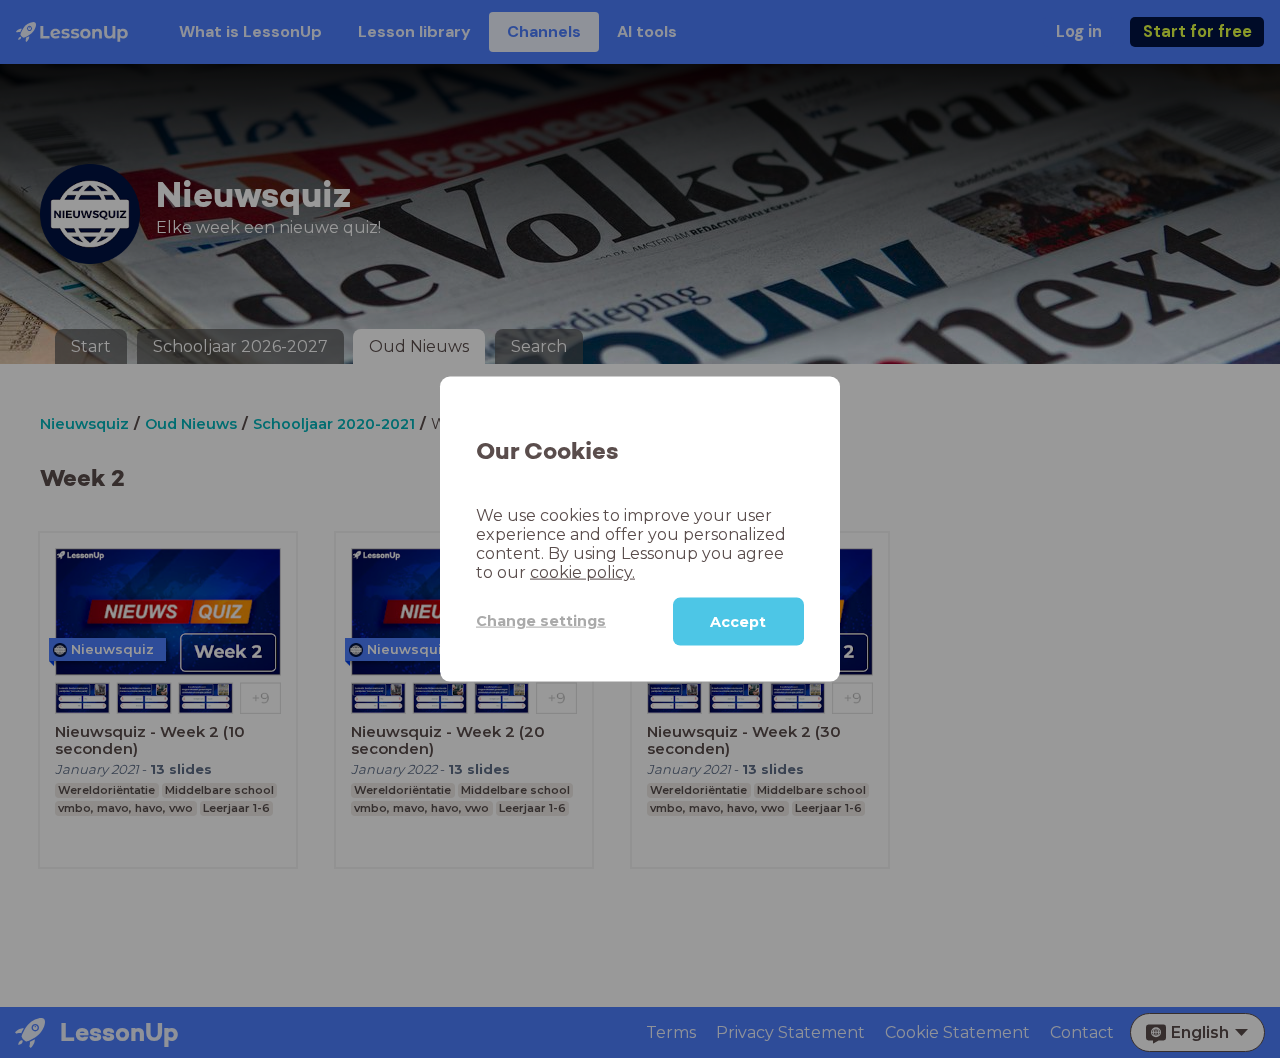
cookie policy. (582, 571)
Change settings (541, 621)
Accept (738, 621)
